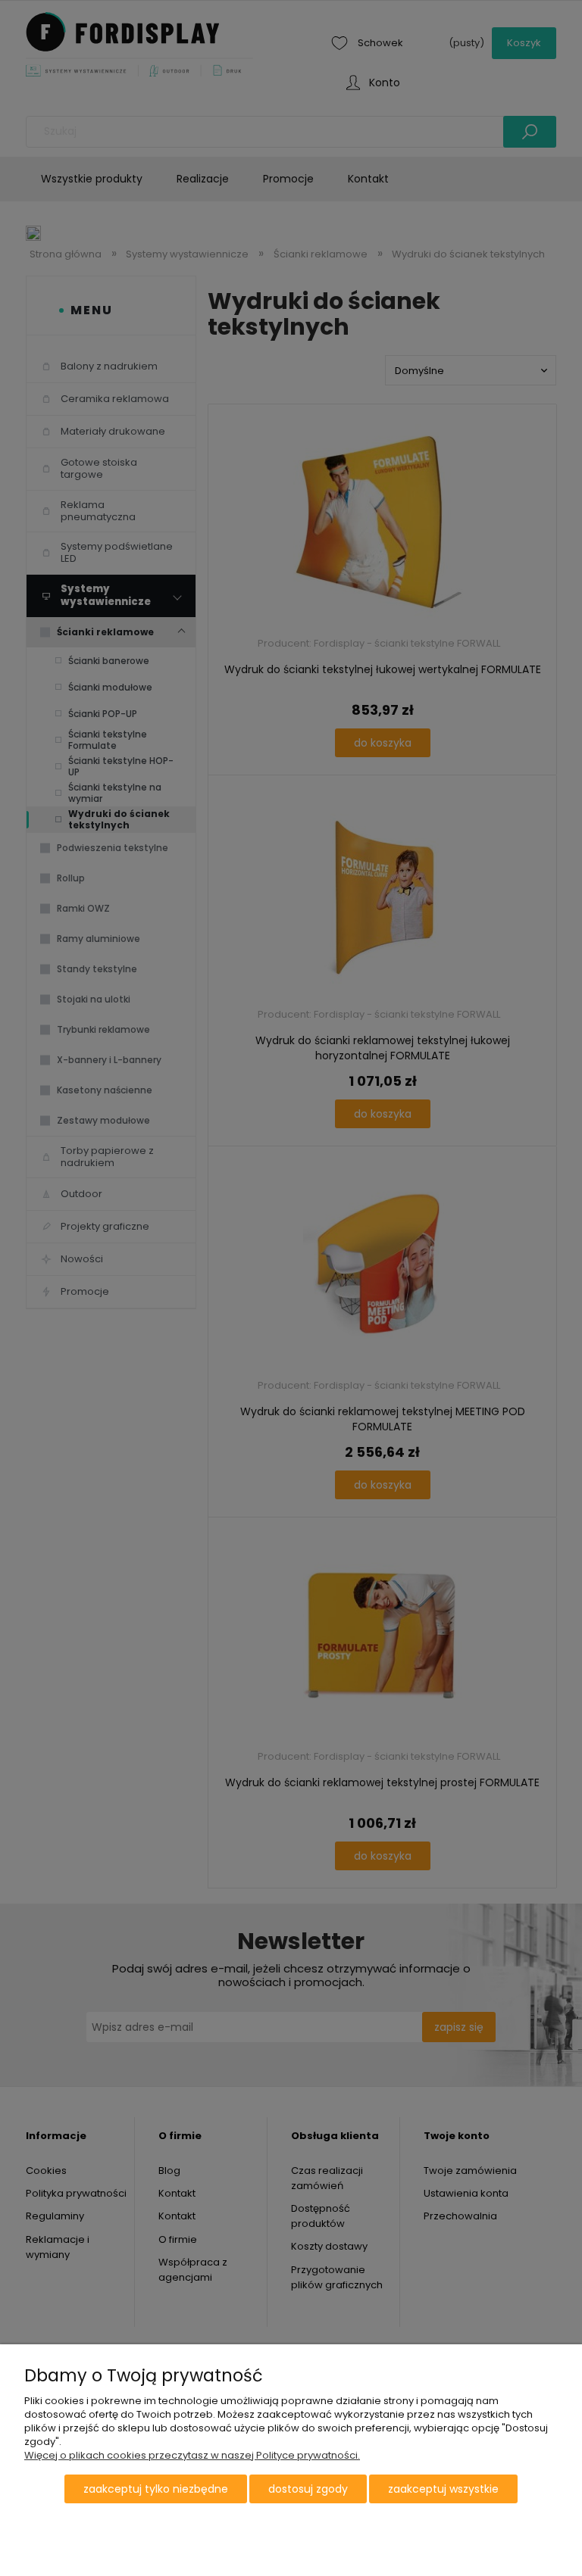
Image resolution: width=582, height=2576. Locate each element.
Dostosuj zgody (308, 2489)
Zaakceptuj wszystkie (443, 2489)
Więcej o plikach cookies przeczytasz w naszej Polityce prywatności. (192, 2455)
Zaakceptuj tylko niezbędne (156, 2489)
